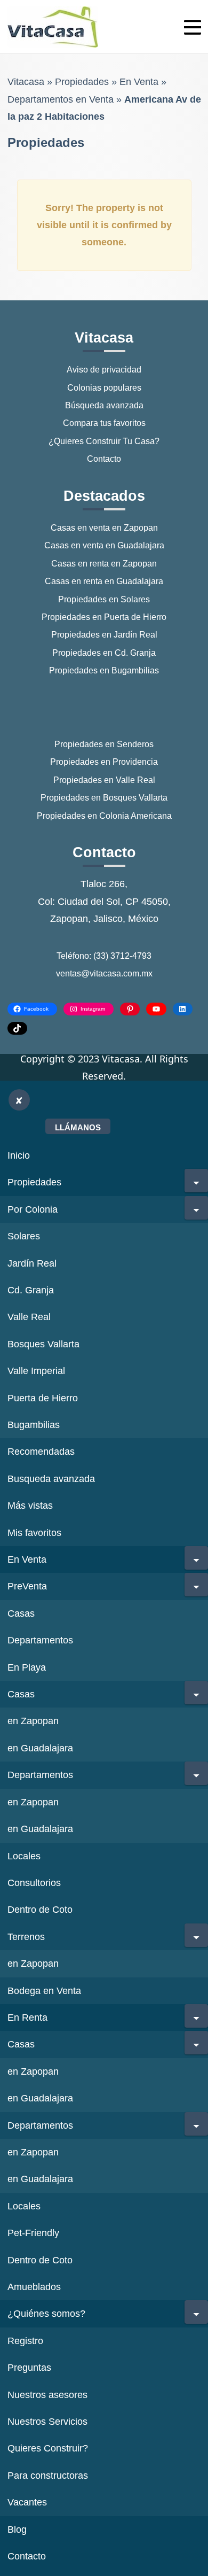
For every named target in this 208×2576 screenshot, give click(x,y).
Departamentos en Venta (61, 99)
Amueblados (34, 2287)
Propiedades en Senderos (104, 744)
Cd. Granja (31, 1290)
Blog (17, 2530)
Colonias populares (104, 388)
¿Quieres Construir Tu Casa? (104, 441)
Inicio (19, 1155)
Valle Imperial (36, 1371)
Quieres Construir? (48, 2448)
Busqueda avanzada (51, 1479)
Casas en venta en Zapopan (104, 528)
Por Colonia (33, 1209)
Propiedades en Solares (104, 599)
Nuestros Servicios (47, 2422)
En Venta (139, 82)
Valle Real (29, 1317)
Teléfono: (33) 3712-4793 (104, 956)
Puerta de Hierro (43, 1398)
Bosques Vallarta (43, 1344)
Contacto (104, 459)
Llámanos (78, 1127)
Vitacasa (26, 82)
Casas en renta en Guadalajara (104, 581)
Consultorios (34, 1883)
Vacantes (27, 2502)
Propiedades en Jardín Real (104, 635)
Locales (24, 1856)
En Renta (27, 2018)
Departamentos (40, 1640)
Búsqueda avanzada (104, 405)
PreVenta (27, 1586)
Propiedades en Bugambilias (104, 670)
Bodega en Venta (44, 1991)
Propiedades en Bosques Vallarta (104, 798)
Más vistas (30, 1506)
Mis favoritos (34, 1533)
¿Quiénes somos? (46, 2314)
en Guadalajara (40, 1748)
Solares (24, 1236)
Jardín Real (32, 1263)
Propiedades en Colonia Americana (104, 816)
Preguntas (29, 2368)
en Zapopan (33, 1721)
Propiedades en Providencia (104, 762)
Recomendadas (41, 1452)
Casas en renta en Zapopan (104, 564)
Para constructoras (48, 2476)
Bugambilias (34, 1425)
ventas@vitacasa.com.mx (104, 973)
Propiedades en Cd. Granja (104, 653)
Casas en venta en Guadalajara (104, 545)
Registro (25, 2341)
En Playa (27, 1667)
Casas (21, 1613)
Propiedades (82, 82)
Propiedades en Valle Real (104, 780)
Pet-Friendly (33, 2233)
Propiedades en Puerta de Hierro (104, 617)
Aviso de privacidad (104, 370)
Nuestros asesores (47, 2395)
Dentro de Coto (40, 1910)
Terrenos (26, 1937)
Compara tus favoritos (104, 423)
